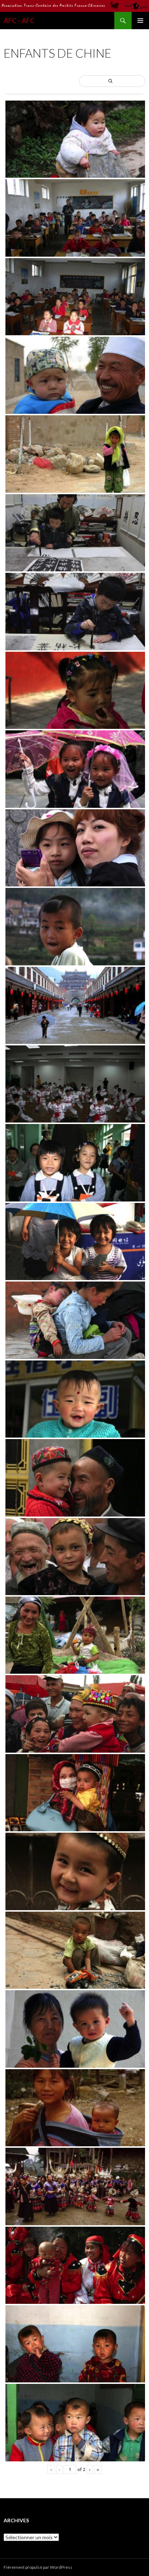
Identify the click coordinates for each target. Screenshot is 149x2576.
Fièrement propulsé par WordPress (38, 2567)
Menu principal (140, 21)
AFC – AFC (19, 21)
